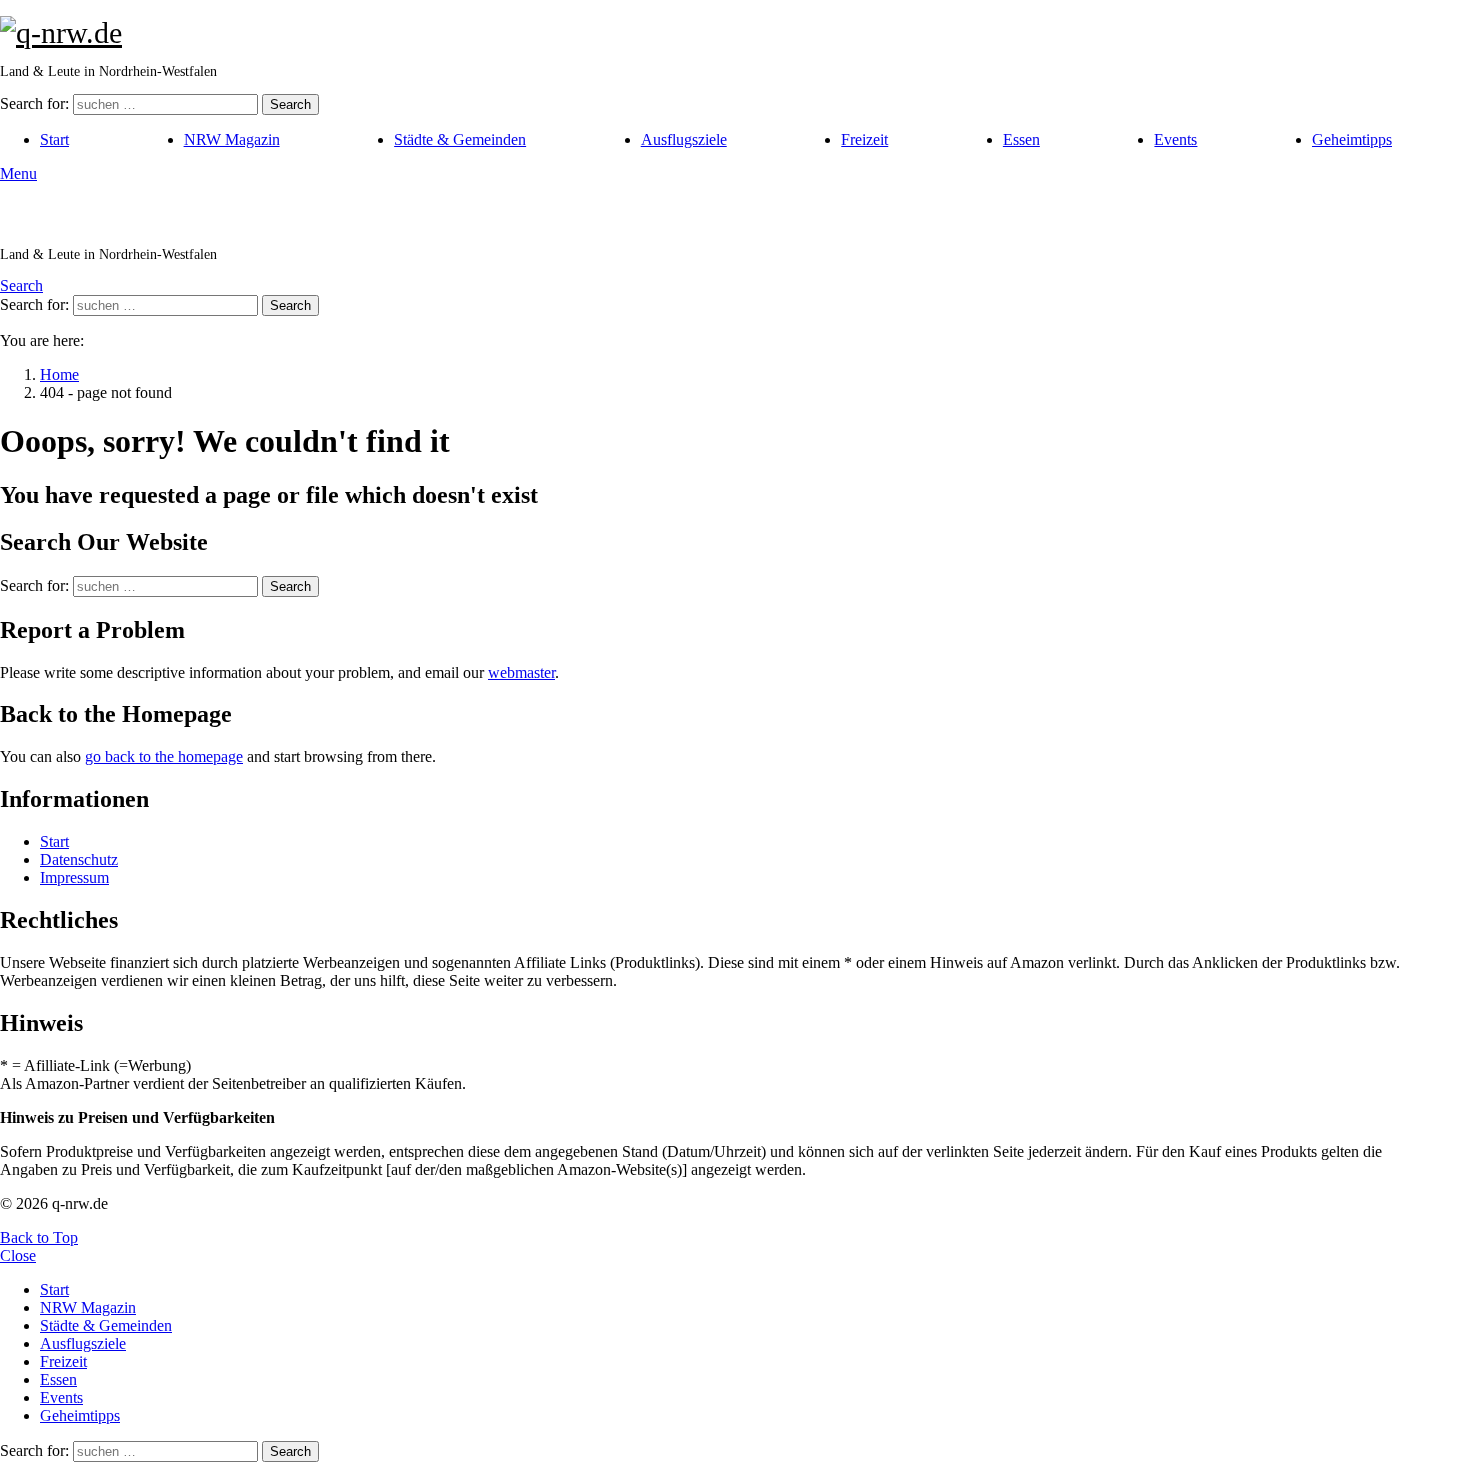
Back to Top (39, 1237)
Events (1175, 139)
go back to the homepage (164, 756)
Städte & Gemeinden (460, 139)
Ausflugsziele (684, 139)
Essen (1021, 139)
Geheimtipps (1352, 139)
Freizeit (864, 139)
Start (54, 139)
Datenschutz (79, 859)
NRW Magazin (232, 139)
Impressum (74, 877)
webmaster (521, 672)
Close (18, 1255)
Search (290, 104)
